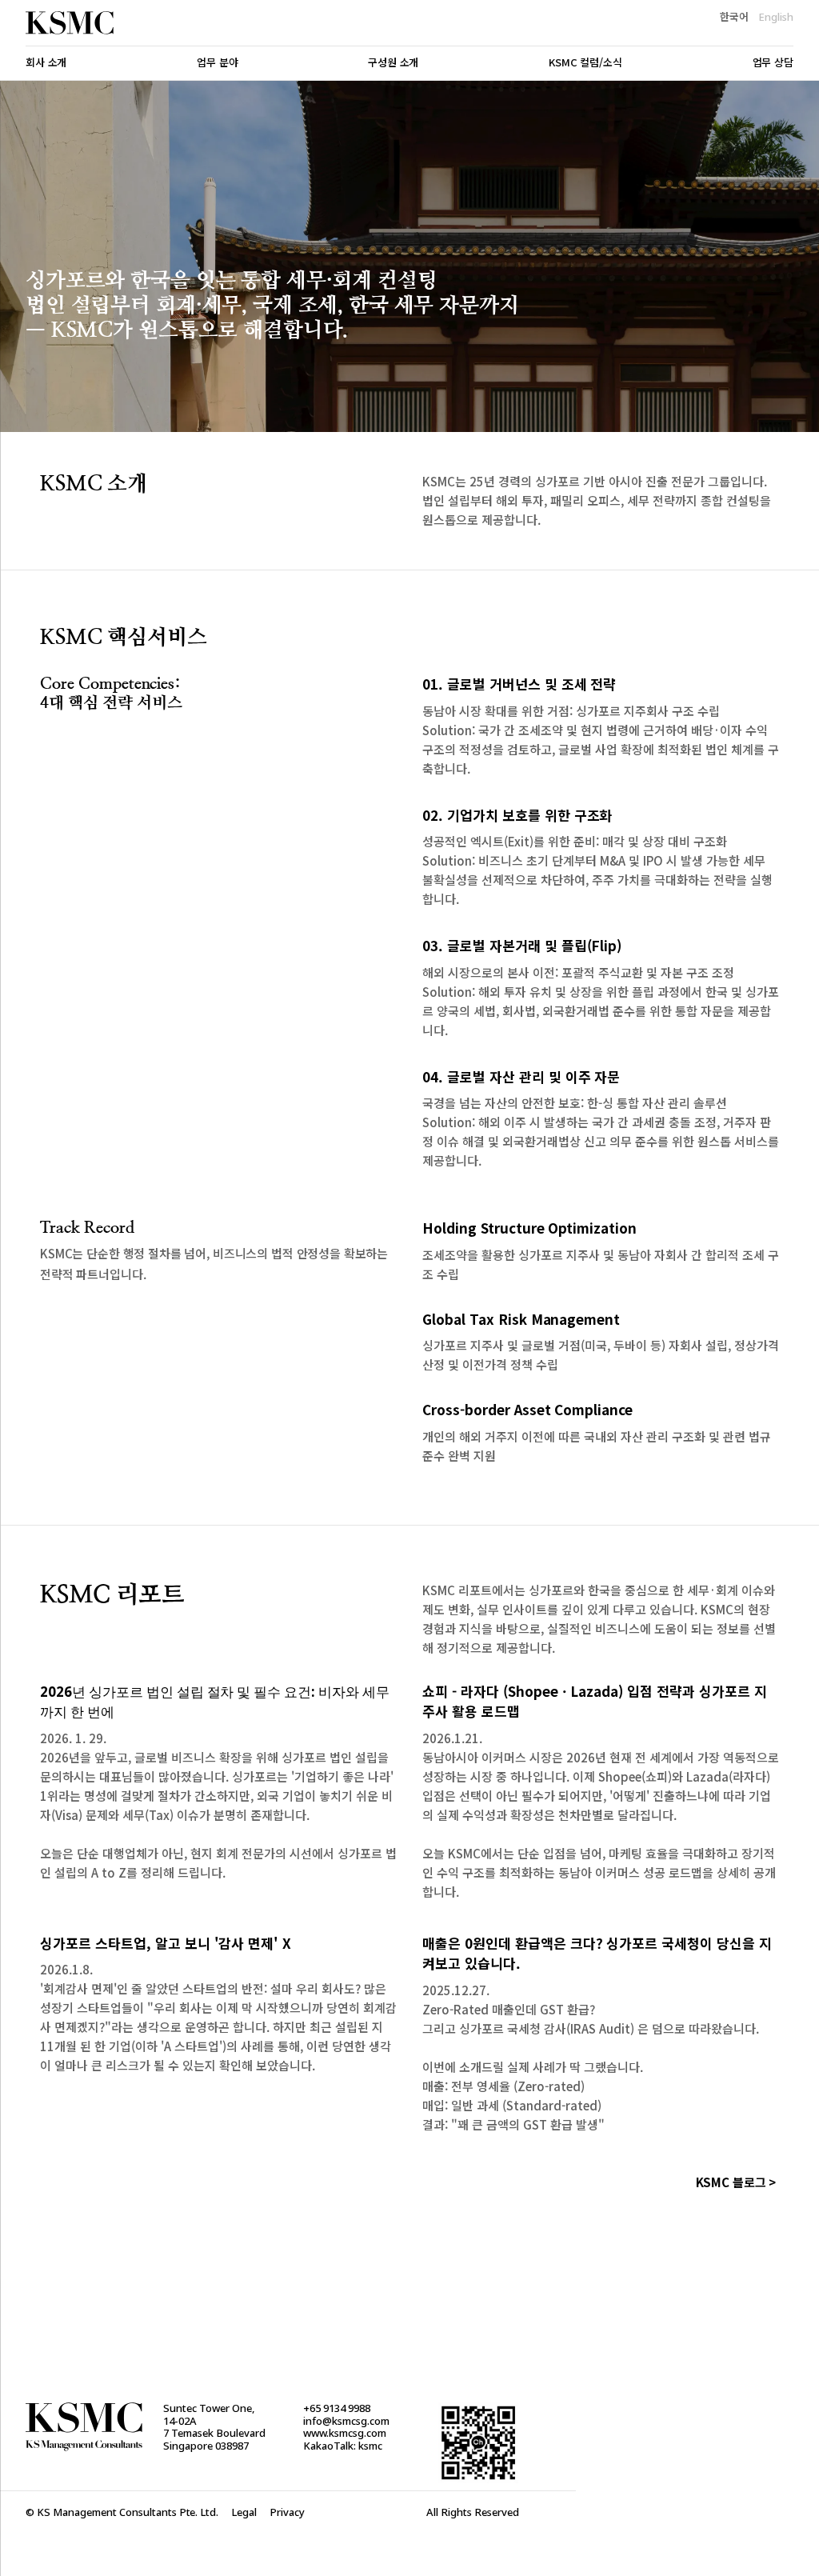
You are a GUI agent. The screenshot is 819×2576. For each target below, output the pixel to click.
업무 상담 (773, 63)
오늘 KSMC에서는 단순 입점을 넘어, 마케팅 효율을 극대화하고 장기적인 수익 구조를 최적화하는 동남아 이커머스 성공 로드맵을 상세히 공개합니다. (599, 1873)
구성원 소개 (393, 63)
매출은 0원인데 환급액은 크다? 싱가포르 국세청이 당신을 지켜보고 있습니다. (597, 1954)
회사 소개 (46, 63)
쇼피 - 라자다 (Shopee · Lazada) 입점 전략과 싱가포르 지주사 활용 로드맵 (595, 1702)
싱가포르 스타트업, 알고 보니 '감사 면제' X (166, 1943)
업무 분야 (217, 63)
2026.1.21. (452, 1738)
